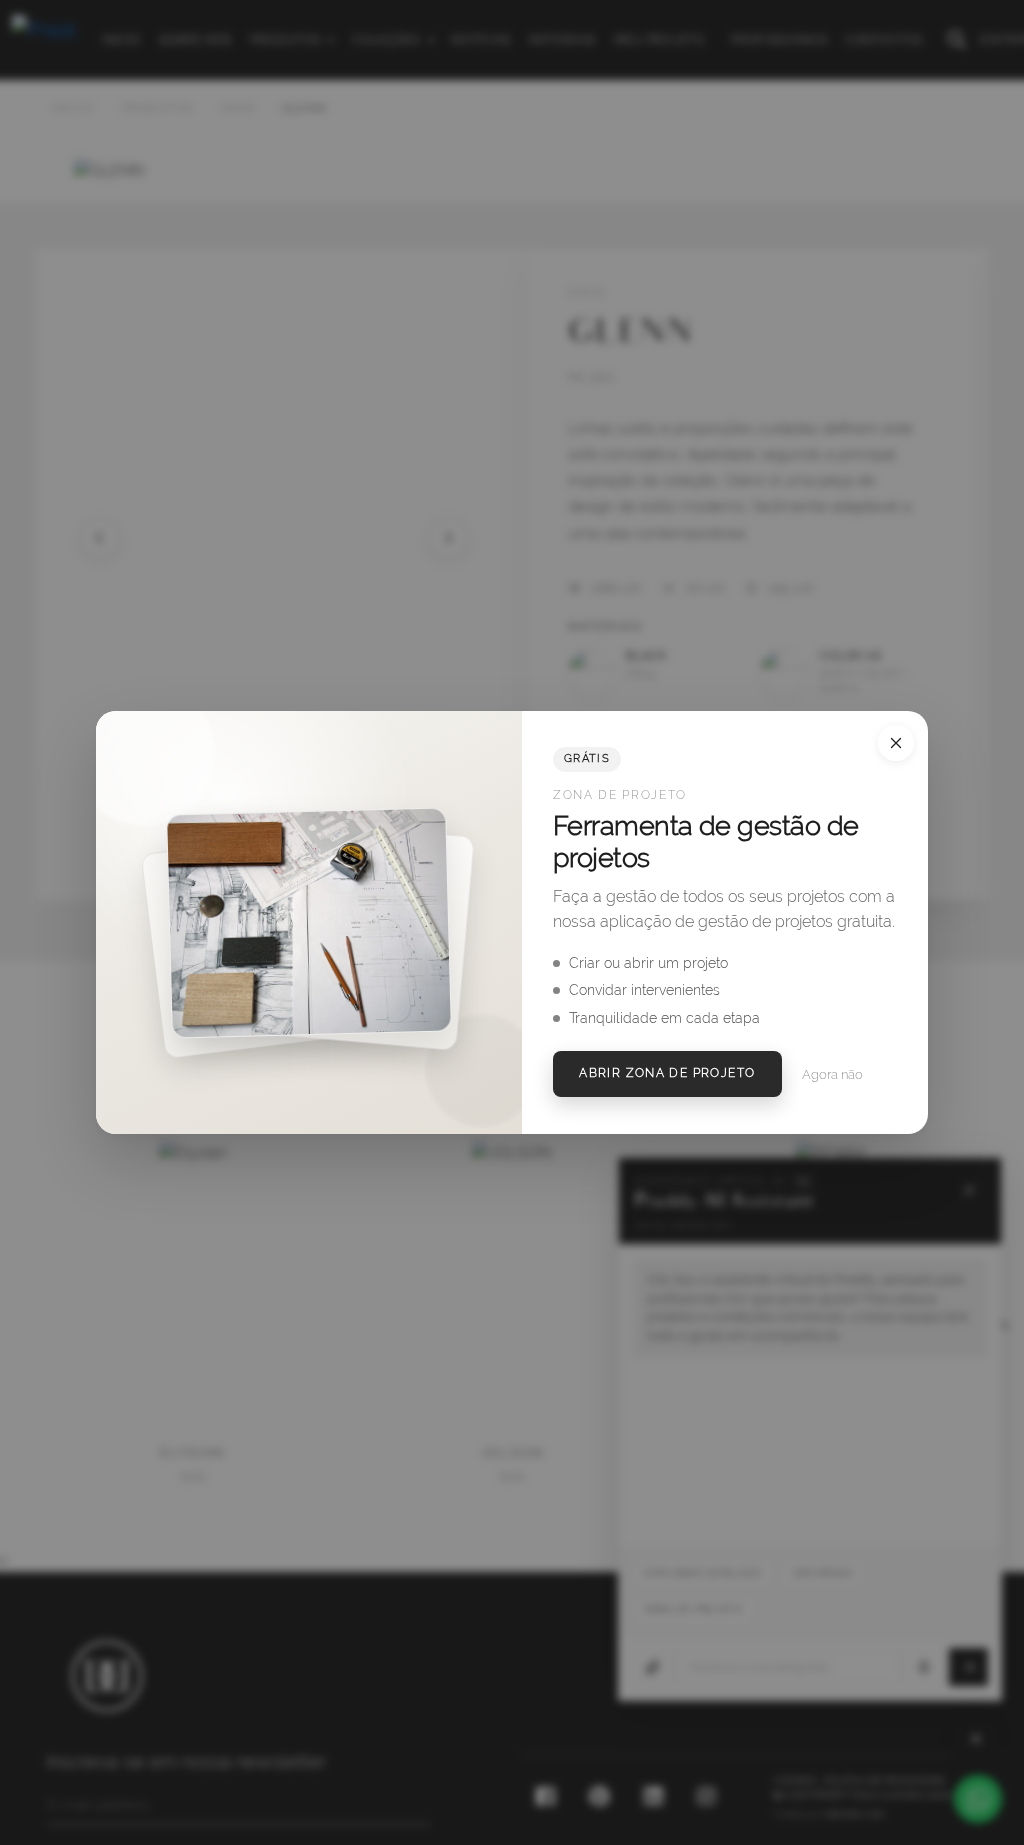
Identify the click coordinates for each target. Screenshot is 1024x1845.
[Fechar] (896, 743)
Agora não (832, 1074)
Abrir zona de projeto (667, 1073)
